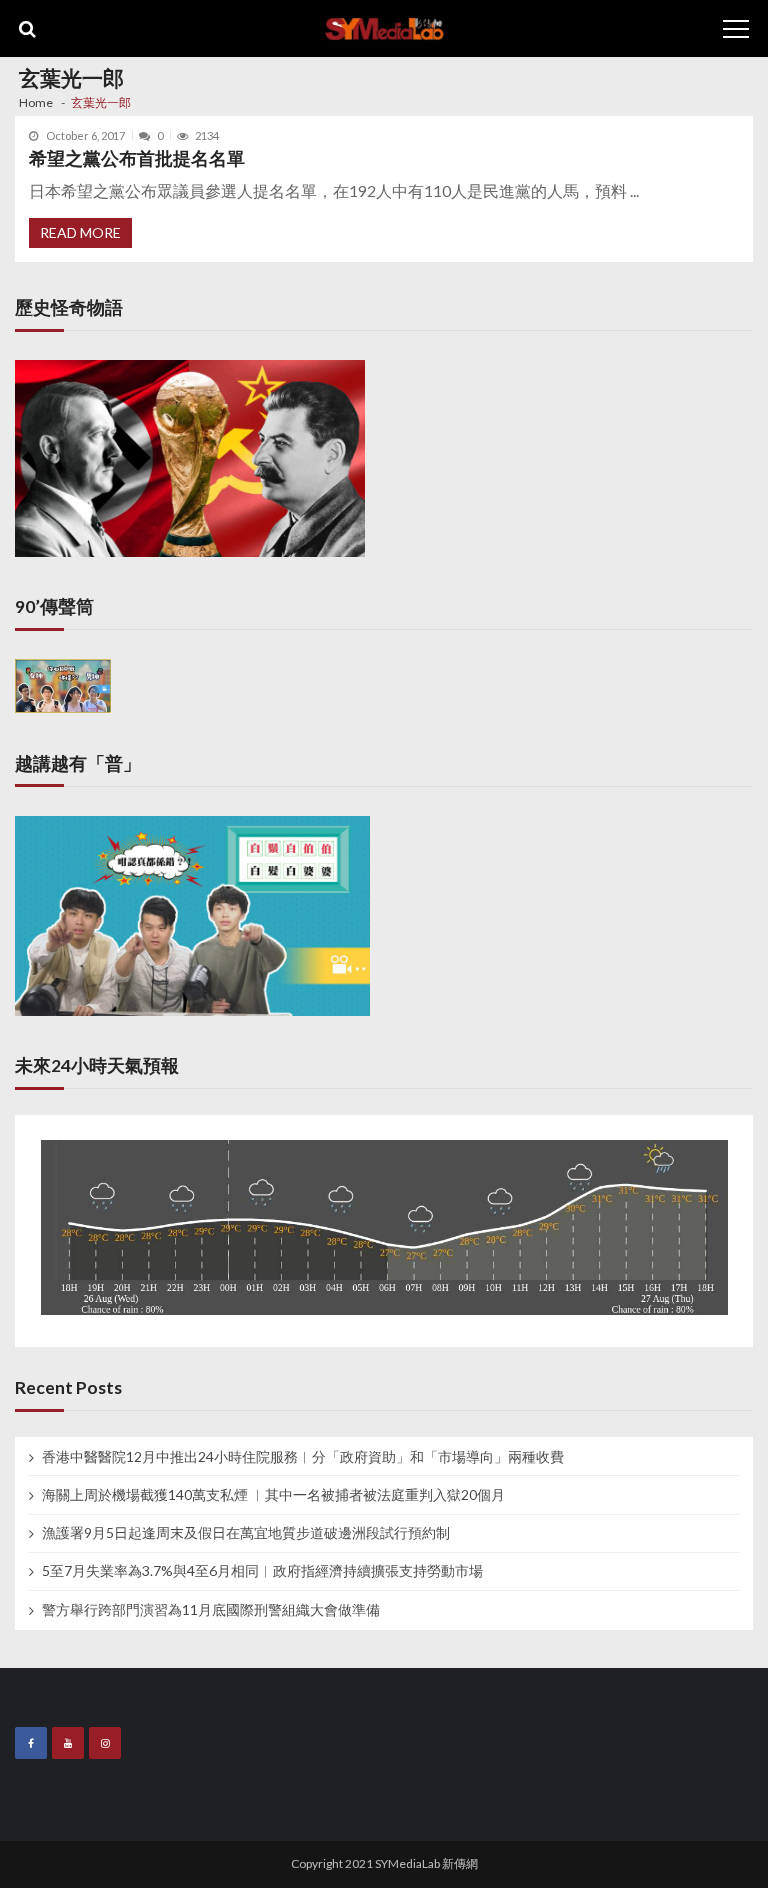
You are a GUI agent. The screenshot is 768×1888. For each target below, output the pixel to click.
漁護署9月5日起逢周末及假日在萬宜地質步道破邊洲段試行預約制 (246, 1533)
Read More (80, 232)
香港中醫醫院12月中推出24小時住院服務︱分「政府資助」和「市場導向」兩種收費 (303, 1457)
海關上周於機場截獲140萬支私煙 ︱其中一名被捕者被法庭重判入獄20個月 (273, 1495)
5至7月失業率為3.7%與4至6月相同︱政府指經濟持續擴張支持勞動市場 (262, 1571)
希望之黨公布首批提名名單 (137, 158)
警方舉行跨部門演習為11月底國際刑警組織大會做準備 (211, 1610)
